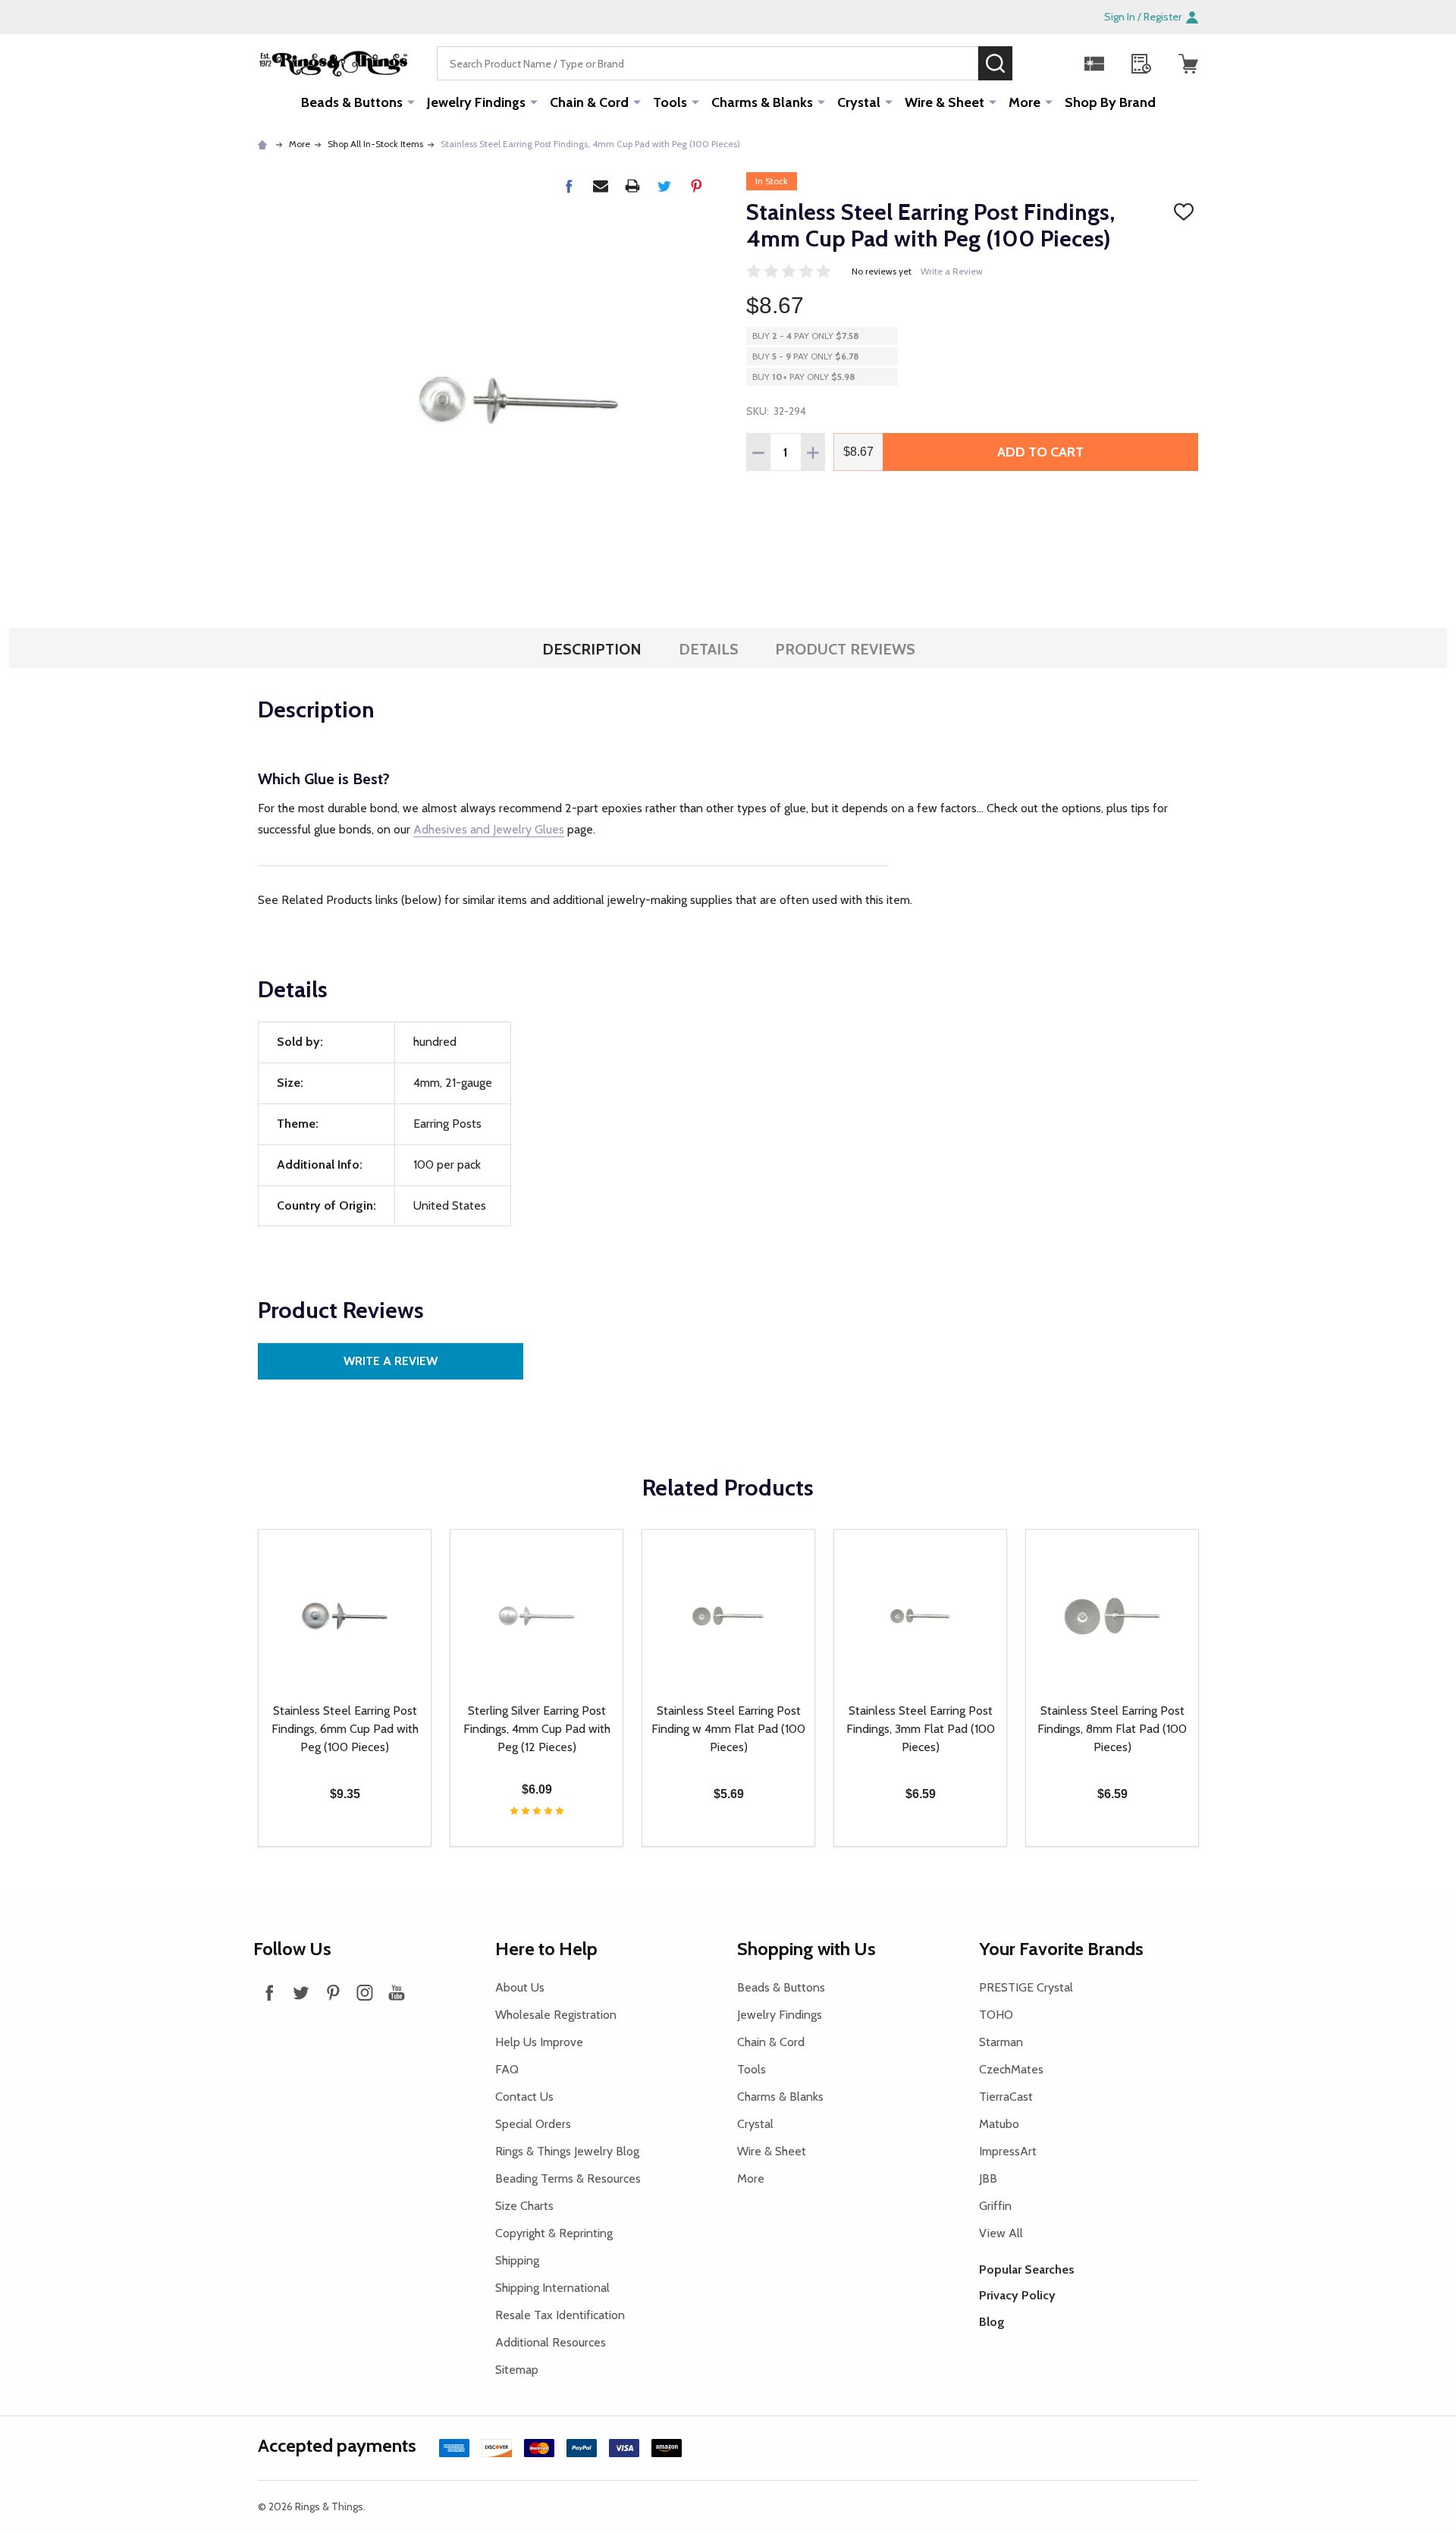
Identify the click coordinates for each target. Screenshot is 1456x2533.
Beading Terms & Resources (568, 2178)
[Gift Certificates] (1094, 64)
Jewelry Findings (476, 102)
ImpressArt (1008, 2151)
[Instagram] (365, 1992)
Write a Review (952, 271)
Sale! (1035, 63)
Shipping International (552, 2288)
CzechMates (1011, 2069)
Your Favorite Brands (1061, 1949)
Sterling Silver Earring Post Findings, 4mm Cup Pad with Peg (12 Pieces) (537, 1729)
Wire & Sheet (945, 102)
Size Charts (524, 2206)
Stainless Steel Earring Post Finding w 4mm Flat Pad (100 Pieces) (728, 1729)
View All (1001, 2233)
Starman (1001, 2042)
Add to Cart (1040, 452)
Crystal (859, 102)
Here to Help (546, 1949)
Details (709, 649)
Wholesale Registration (556, 2015)
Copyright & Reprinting (554, 2233)
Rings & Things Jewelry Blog (567, 2151)
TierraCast (1006, 2097)
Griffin (995, 2206)
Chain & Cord (589, 102)
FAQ (507, 2069)
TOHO (996, 2015)
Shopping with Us (806, 1949)
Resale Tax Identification (560, 2315)
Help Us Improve (539, 2042)
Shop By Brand (1110, 102)
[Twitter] (664, 186)
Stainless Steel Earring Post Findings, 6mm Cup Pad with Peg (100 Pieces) (345, 1729)
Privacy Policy (1017, 2295)
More (1025, 102)
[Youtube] (397, 1992)
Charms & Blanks (762, 102)
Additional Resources (551, 2342)
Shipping (517, 2260)
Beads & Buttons (352, 102)
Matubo (999, 2124)
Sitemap (517, 2370)
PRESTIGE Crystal (1026, 1987)
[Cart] (1188, 64)
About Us (520, 1987)
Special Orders (533, 2124)
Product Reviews (845, 649)
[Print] (632, 186)
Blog (992, 2322)
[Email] (601, 186)
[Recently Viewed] (1141, 64)
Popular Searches (1027, 2269)
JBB (988, 2178)
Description (592, 649)
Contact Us (524, 2097)
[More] (411, 102)
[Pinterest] (696, 186)
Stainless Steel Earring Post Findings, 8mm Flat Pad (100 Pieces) (1112, 1729)
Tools (670, 102)
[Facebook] (569, 186)
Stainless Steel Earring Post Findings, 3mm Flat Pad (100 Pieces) (921, 1729)
